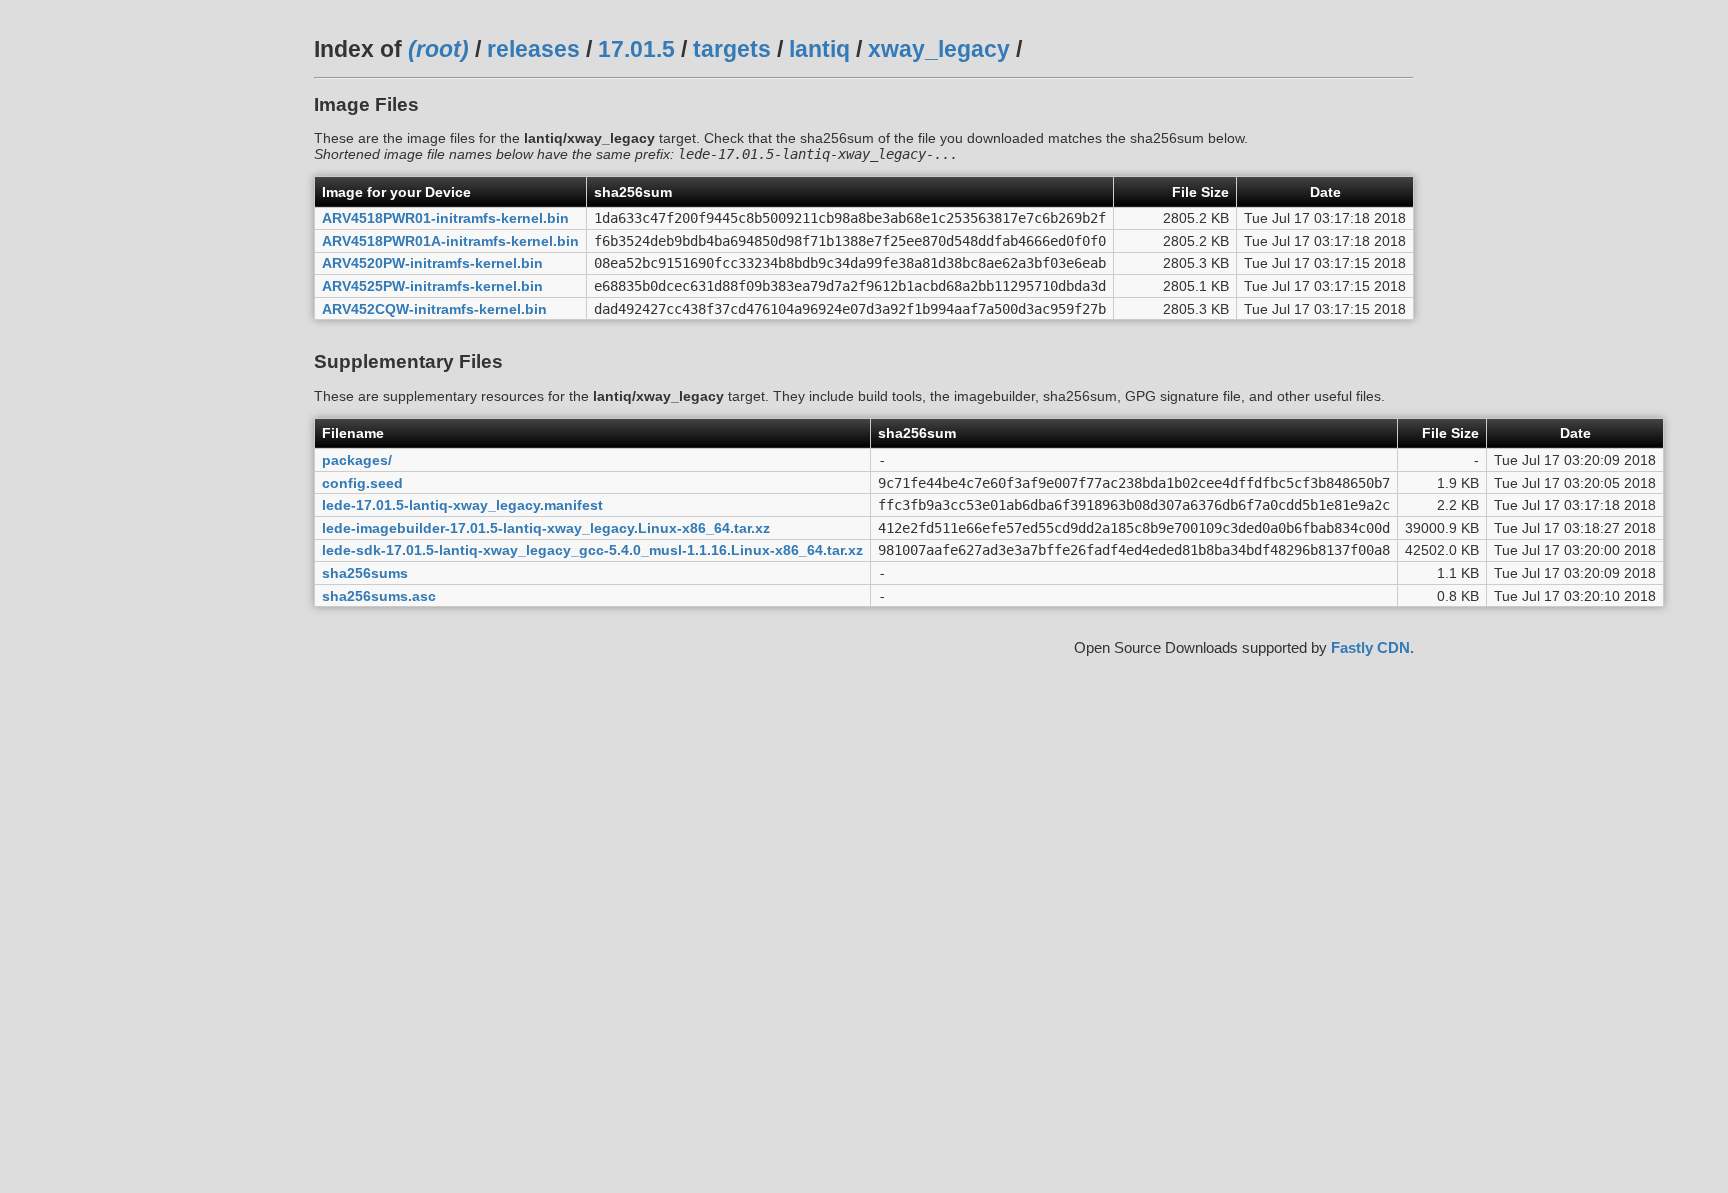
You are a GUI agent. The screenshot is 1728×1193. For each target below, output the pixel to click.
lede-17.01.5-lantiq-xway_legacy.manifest (462, 505)
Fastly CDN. (1372, 647)
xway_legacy (939, 49)
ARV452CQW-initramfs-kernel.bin (434, 309)
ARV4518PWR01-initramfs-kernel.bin (445, 218)
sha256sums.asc (379, 596)
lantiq (819, 49)
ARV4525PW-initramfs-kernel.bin (432, 286)
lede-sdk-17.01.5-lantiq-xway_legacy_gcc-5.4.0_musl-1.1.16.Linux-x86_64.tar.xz (592, 550)
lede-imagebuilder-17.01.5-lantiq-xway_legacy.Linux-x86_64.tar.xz (546, 528)
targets (732, 49)
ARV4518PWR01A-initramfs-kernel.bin (450, 241)
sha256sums (365, 573)
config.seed (362, 483)
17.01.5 (636, 49)
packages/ (357, 460)
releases (533, 49)
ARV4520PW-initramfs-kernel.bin (432, 263)
